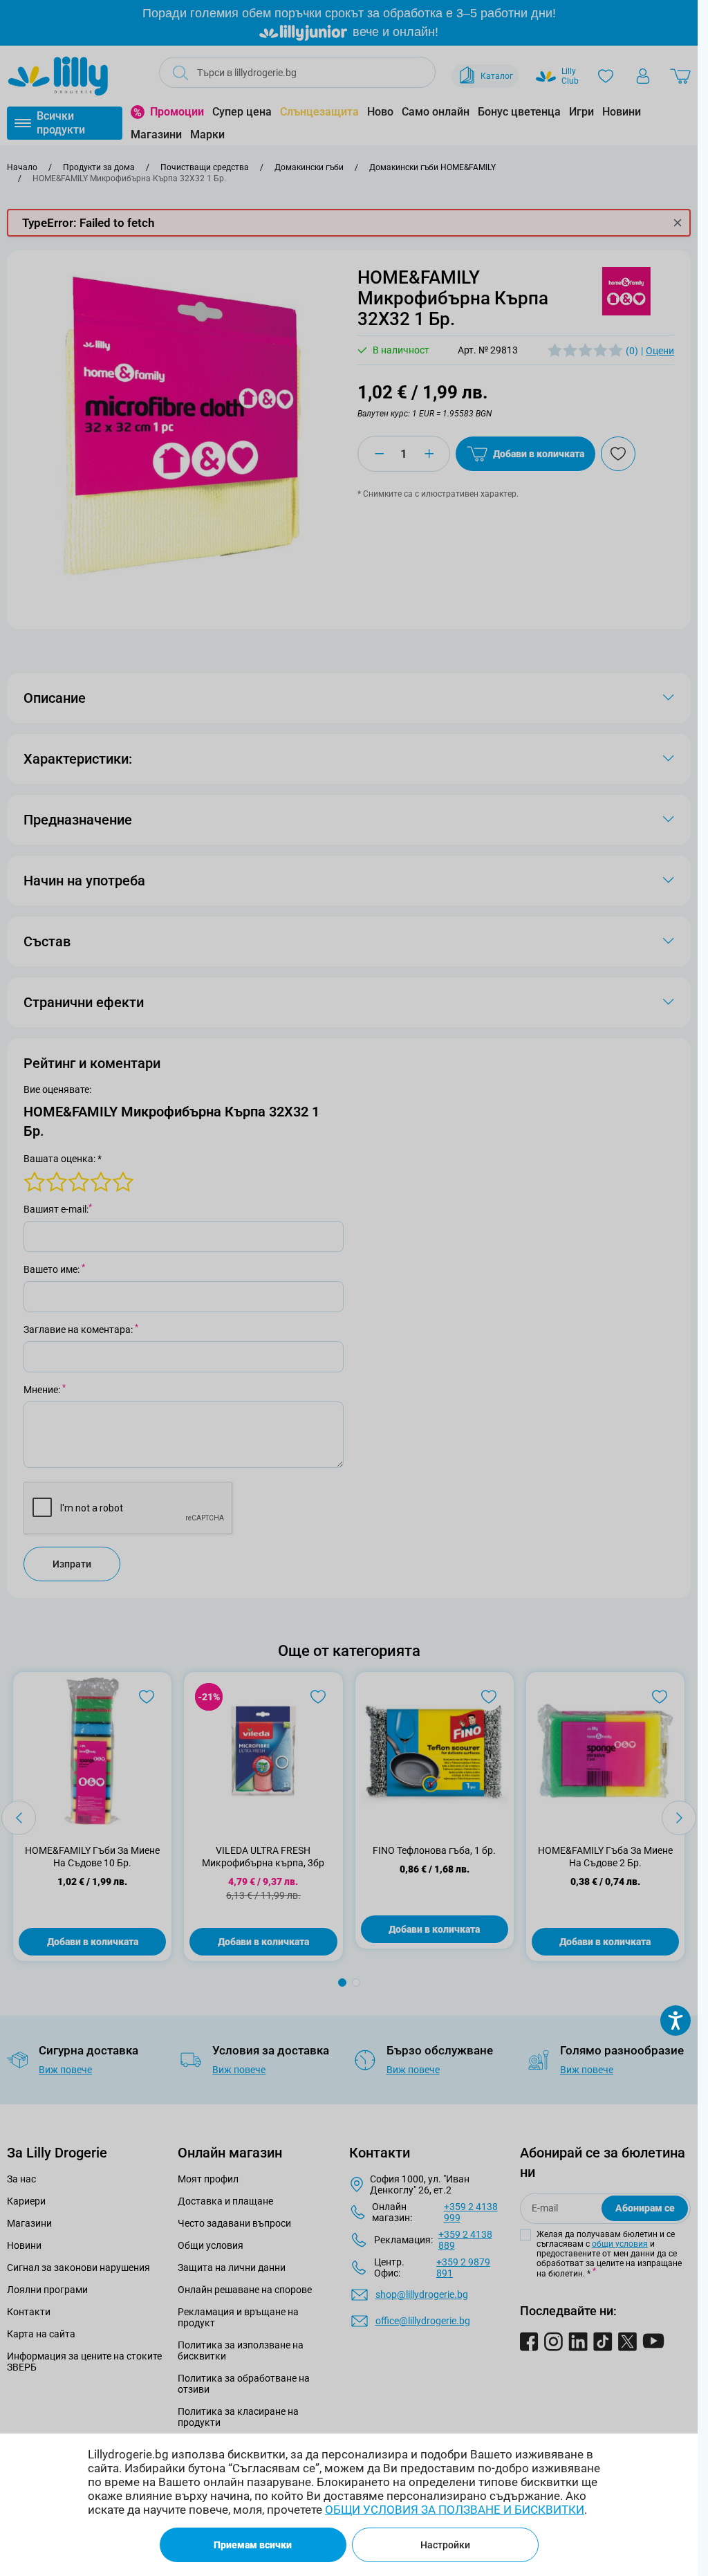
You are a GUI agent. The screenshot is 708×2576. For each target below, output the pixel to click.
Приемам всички (253, 2545)
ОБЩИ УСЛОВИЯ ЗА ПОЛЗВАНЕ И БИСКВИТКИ (455, 2510)
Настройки (445, 2545)
